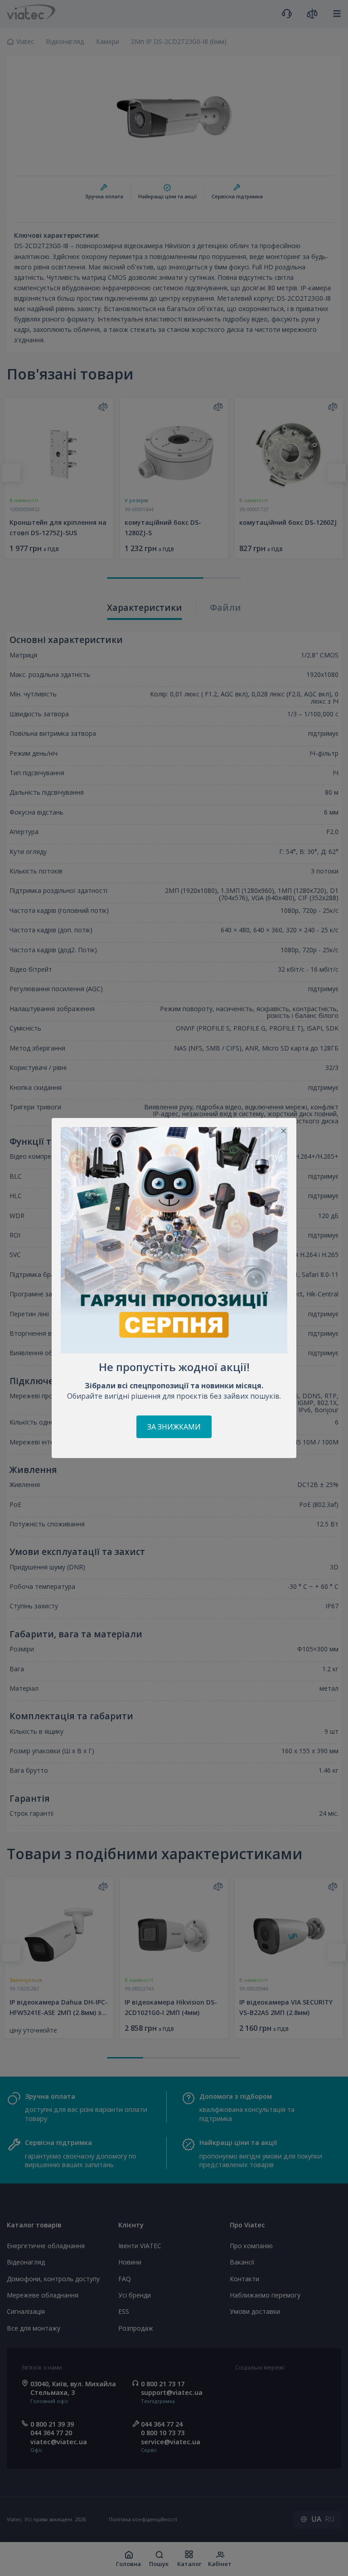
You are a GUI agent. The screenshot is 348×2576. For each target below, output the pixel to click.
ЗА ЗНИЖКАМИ (174, 1427)
